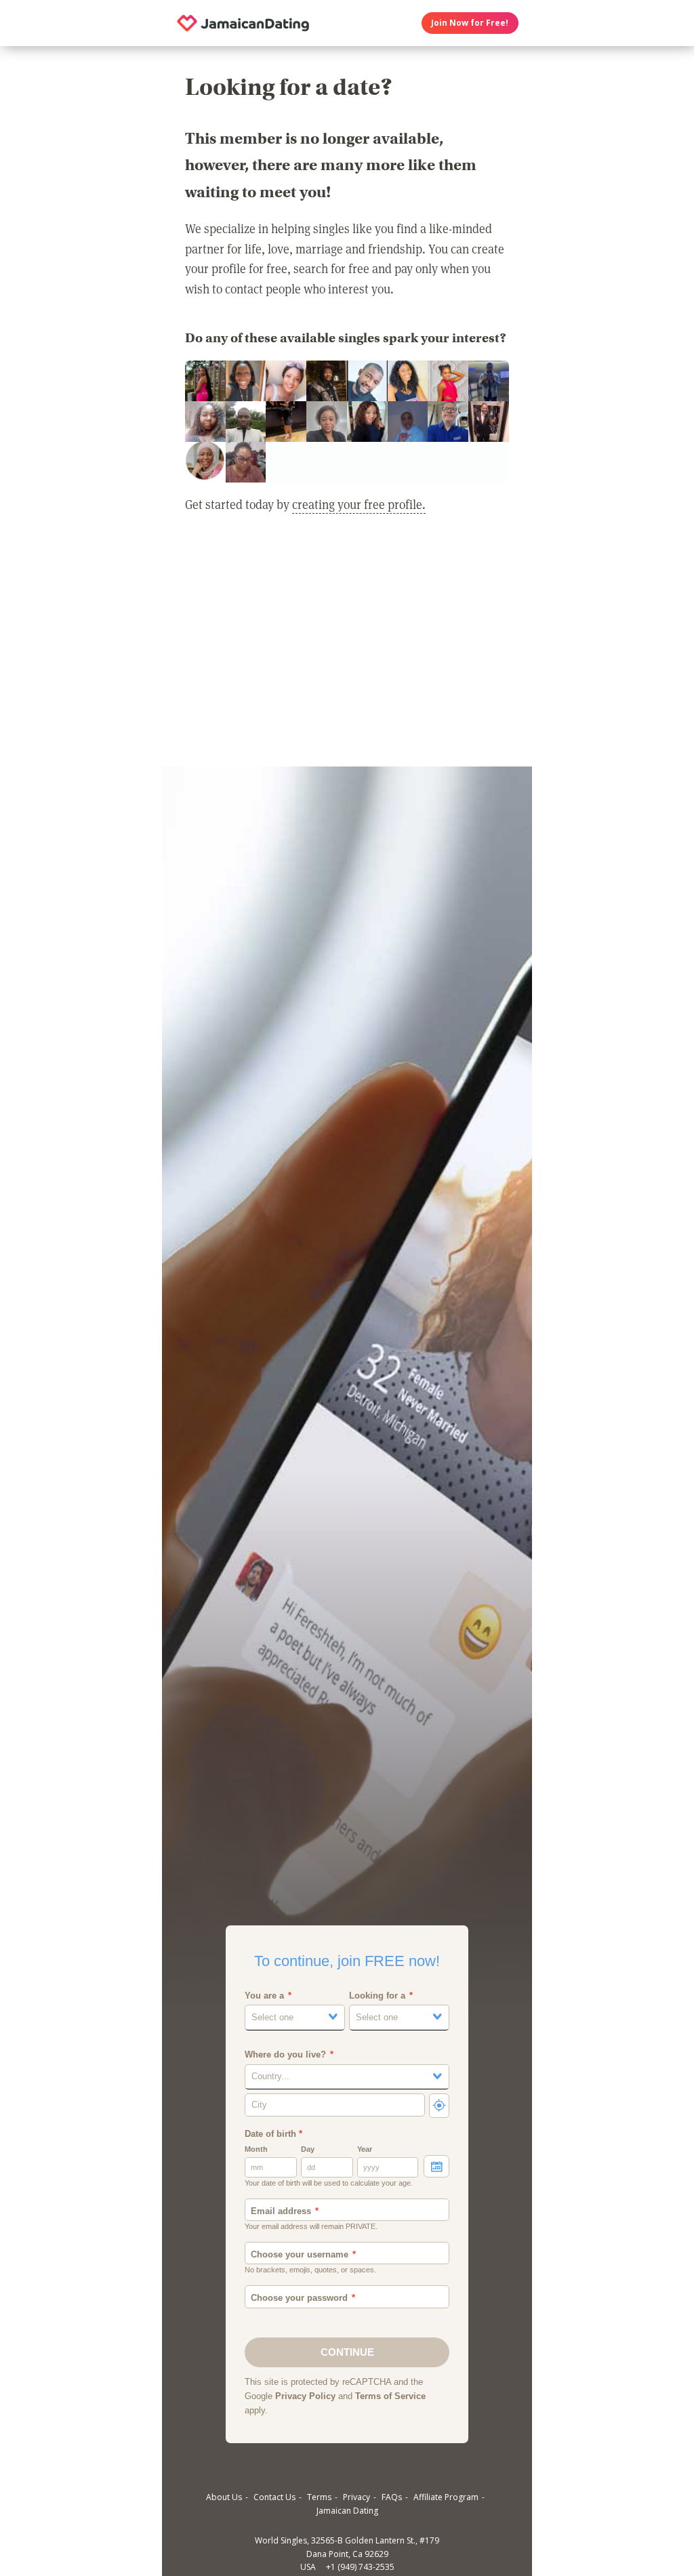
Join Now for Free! (470, 23)
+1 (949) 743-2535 (360, 2567)
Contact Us (274, 2497)
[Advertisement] (347, 649)
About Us (224, 2497)
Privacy (356, 2497)
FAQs (392, 2497)
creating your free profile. (359, 504)
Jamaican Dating (347, 2511)
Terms (319, 2497)
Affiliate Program (446, 2497)
